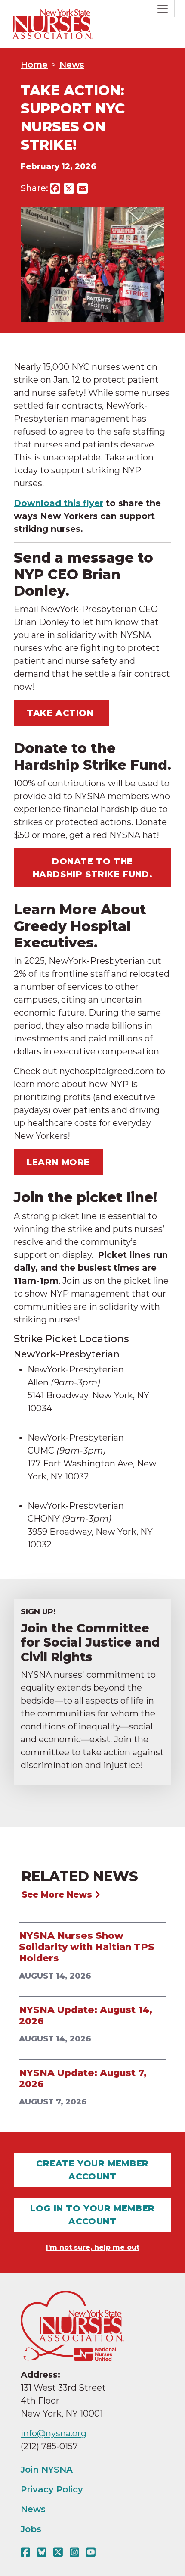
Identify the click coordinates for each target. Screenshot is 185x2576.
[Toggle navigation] (163, 9)
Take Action (62, 713)
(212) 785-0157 (49, 2446)
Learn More (58, 1162)
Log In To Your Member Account (92, 2215)
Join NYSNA (47, 2470)
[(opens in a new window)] (27, 2552)
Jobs (31, 2529)
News (72, 65)
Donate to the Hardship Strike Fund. (93, 868)
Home (34, 65)
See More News (58, 1894)
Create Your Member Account (92, 2170)
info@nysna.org (54, 2433)
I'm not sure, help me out (93, 2247)
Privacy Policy (52, 2489)
